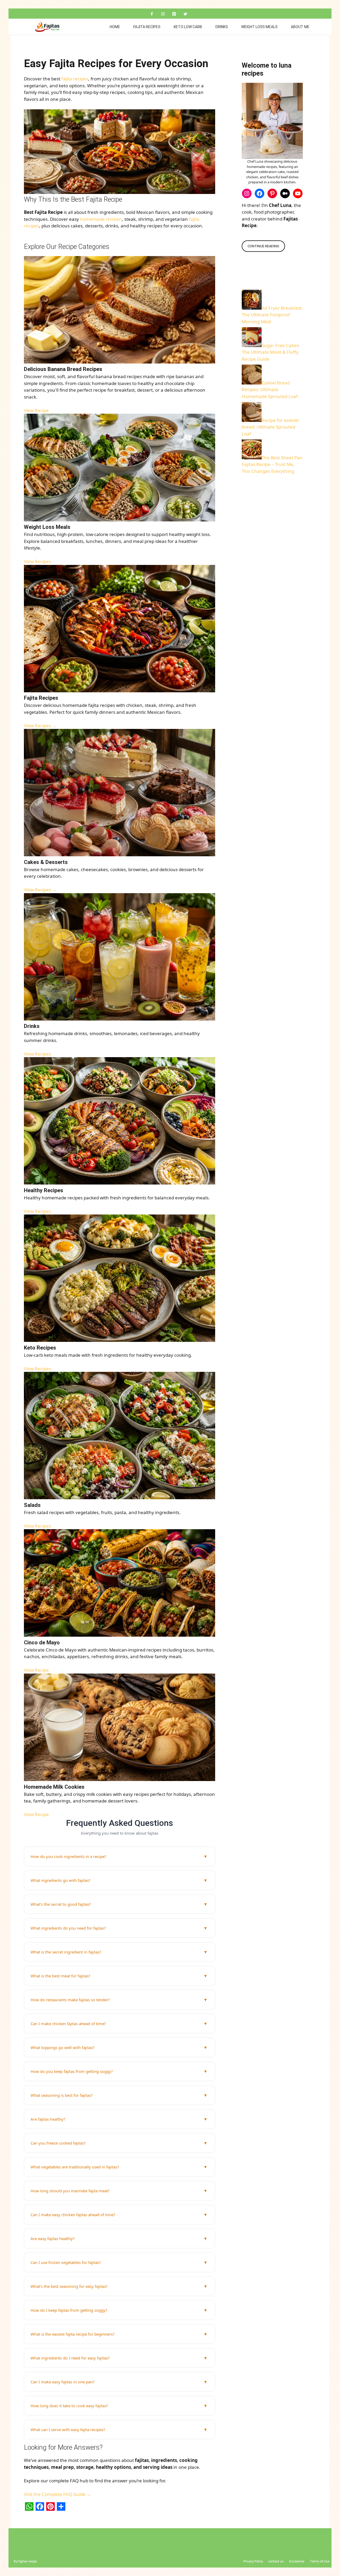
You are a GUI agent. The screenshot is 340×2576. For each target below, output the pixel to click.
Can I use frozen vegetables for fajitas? (66, 2262)
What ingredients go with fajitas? (61, 1880)
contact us (276, 2561)
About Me (300, 27)
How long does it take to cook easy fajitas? (69, 2406)
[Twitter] (185, 14)
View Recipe (36, 410)
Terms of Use (320, 2561)
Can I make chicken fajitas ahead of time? (68, 2024)
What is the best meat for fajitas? (60, 1976)
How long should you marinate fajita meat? (70, 2191)
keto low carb (188, 27)
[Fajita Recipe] (49, 27)
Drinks (222, 27)
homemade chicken (101, 219)
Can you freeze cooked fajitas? (58, 2143)
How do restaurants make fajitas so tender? (70, 2000)
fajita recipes (75, 79)
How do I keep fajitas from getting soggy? (69, 2310)
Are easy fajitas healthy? (53, 2238)
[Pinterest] (174, 14)
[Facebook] (152, 14)
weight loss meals (259, 27)
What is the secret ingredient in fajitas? (66, 1952)
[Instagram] (163, 14)
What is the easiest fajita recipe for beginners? (73, 2334)
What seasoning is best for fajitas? (62, 2095)
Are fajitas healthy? (48, 2119)
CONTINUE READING (263, 246)
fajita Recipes (147, 27)
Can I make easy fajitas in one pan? (63, 2382)
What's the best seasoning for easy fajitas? (69, 2286)
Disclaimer (297, 2561)
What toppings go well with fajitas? (63, 2047)
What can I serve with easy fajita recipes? (68, 2430)
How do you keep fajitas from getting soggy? (72, 2071)
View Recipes (37, 561)
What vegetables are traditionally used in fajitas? (75, 2167)
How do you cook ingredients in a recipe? (68, 1856)
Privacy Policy (253, 2561)
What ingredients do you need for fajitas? (68, 1928)
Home (115, 27)
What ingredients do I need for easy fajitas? (70, 2358)
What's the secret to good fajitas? (61, 1904)
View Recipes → (40, 726)
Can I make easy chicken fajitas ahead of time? (73, 2215)
